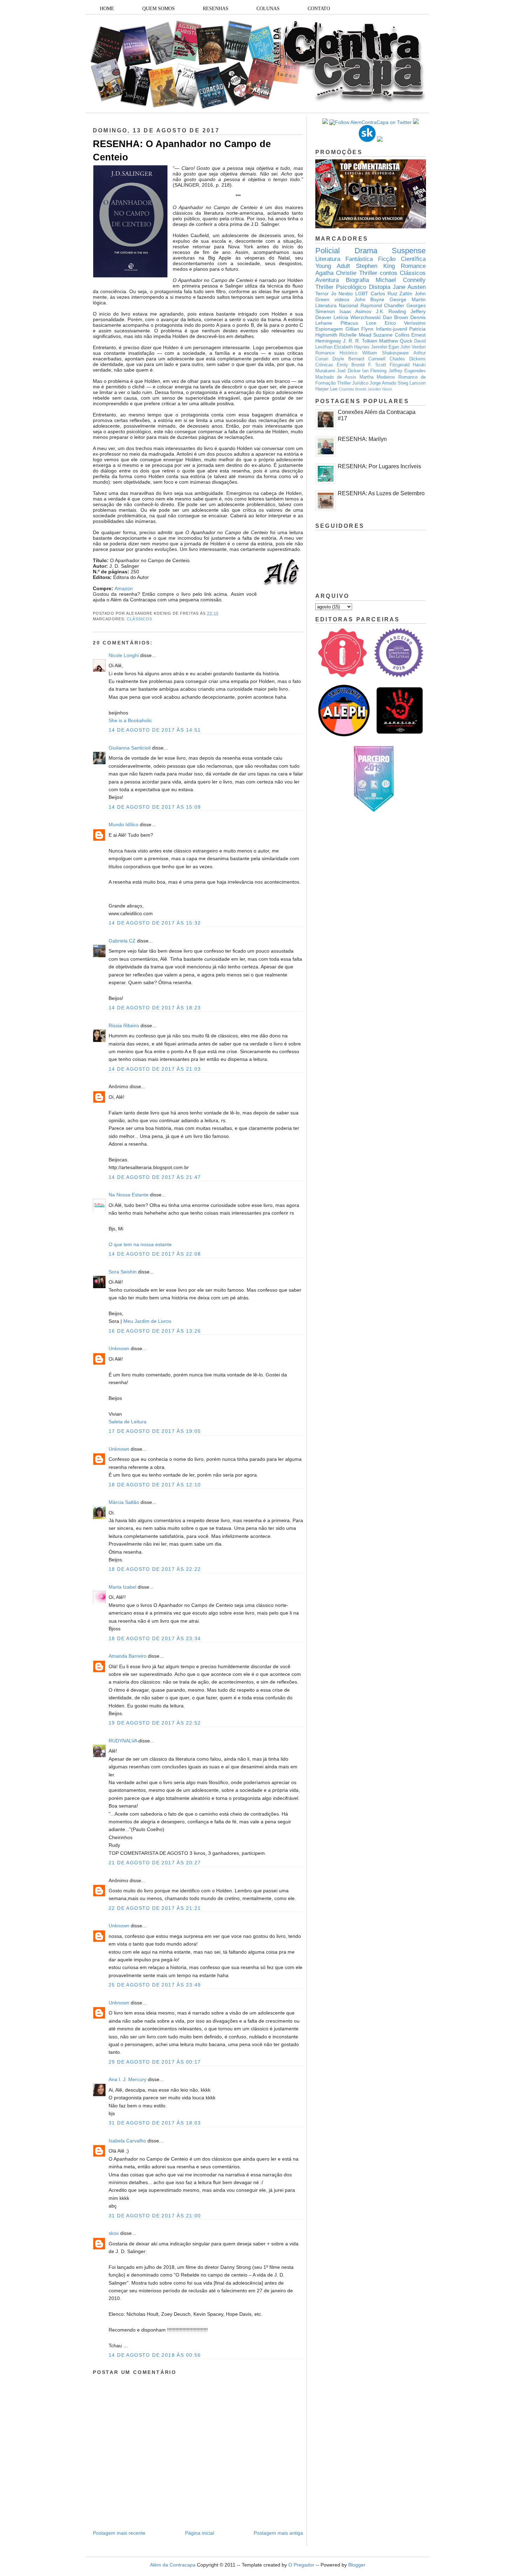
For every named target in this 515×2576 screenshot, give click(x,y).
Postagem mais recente (119, 2533)
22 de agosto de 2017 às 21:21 (155, 1908)
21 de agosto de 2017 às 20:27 (155, 1863)
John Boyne (370, 299)
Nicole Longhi (124, 655)
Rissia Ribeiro (124, 1025)
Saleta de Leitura (128, 1422)
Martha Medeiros (377, 377)
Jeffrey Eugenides (407, 371)
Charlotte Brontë (353, 389)
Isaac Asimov (356, 311)
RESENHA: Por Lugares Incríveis (379, 466)
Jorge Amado (383, 383)
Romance (413, 266)
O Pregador (301, 2565)
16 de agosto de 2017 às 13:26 (155, 1331)
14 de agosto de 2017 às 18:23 (155, 1008)
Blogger (357, 2565)
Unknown (119, 1348)
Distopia (380, 287)
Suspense (409, 251)
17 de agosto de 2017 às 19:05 (155, 1431)
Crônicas (324, 365)
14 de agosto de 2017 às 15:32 (155, 923)
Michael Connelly (401, 280)
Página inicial (200, 2533)
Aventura (327, 280)
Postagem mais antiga (278, 2533)
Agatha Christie (336, 273)
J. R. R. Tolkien (360, 341)
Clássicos (139, 619)
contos (389, 273)
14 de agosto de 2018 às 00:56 (155, 2355)
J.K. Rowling (391, 311)
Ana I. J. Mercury (128, 2079)
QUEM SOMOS (159, 9)
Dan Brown (396, 317)
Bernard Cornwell (367, 359)
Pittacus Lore (359, 323)
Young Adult (333, 266)
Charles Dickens (408, 359)
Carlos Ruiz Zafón (392, 293)
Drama (366, 251)
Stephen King (375, 266)
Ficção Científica (402, 259)
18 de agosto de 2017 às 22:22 (155, 1569)
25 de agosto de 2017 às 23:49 (155, 1985)
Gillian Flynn (360, 329)
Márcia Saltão (124, 1502)
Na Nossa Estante (129, 1195)
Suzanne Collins (391, 335)
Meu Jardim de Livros (147, 1321)
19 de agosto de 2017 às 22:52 (155, 1723)
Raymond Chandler (382, 305)
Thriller (368, 273)
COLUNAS (268, 9)
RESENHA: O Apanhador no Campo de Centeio (182, 150)
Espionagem (329, 329)
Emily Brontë (351, 365)
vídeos (342, 299)
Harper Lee (326, 389)
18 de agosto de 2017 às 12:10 (155, 1485)
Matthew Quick (396, 341)
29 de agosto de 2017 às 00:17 (155, 2062)
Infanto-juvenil (392, 329)
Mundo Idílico (123, 824)
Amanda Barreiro (128, 1656)
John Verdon (413, 347)
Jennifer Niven (380, 389)
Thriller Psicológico (341, 287)
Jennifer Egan (385, 347)
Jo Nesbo (342, 293)
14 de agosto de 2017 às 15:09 (155, 807)
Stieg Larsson (412, 383)
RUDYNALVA (123, 1741)
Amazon (124, 588)
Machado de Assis (336, 377)
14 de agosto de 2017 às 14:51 (155, 730)
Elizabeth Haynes (352, 347)
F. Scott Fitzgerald (389, 365)
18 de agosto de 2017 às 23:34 (155, 1638)
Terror (322, 293)
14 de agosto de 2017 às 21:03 (155, 1069)
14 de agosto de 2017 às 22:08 (155, 1254)
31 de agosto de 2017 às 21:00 (155, 2216)
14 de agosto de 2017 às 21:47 (155, 1177)
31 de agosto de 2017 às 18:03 (155, 2123)
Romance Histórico (336, 353)
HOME (107, 9)
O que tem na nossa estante (140, 1244)
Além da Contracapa (173, 2565)
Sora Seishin (123, 1272)
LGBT (362, 293)
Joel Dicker (349, 371)
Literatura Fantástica (344, 259)
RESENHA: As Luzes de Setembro (381, 493)
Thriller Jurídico (353, 383)
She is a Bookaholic (130, 720)
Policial (328, 251)
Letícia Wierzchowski (357, 317)
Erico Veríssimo (405, 323)
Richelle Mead (355, 335)
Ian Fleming (374, 371)
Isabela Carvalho (127, 2141)
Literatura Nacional (337, 305)
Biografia (357, 280)
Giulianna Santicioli (130, 748)
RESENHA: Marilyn (362, 439)
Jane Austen (409, 287)
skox (114, 2233)
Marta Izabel (122, 1587)
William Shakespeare (385, 353)
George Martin (408, 299)
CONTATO (319, 9)
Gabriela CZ (122, 941)
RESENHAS (216, 9)
